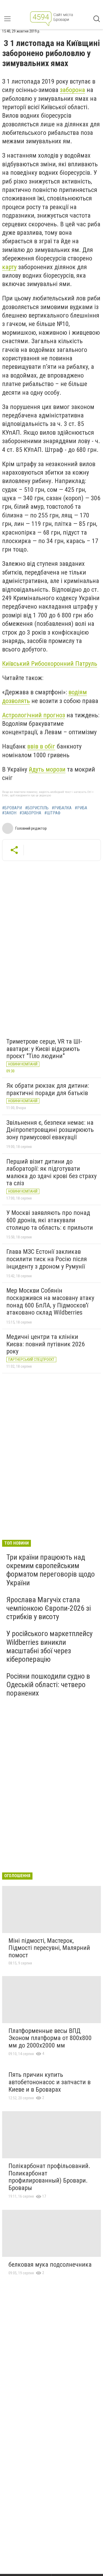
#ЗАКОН (9, 813)
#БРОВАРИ (12, 808)
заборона (72, 90)
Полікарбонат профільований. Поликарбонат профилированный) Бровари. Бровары (49, 2177)
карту (9, 267)
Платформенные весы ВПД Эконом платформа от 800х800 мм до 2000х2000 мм (50, 2038)
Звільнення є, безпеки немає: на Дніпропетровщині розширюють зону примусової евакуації (50, 1130)
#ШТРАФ (52, 813)
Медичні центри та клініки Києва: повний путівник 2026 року (46, 1344)
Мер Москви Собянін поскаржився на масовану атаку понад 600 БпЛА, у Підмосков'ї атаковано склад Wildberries (50, 1301)
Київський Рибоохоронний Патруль (50, 664)
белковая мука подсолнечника (50, 2265)
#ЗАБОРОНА (30, 813)
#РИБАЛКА (62, 808)
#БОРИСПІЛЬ (37, 808)
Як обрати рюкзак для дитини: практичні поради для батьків (48, 1089)
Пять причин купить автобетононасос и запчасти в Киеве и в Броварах (50, 2082)
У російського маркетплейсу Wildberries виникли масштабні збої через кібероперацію (50, 1646)
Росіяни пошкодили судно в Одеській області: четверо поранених (48, 1685)
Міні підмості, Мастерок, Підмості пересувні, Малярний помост (49, 1948)
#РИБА (81, 808)
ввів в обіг (41, 746)
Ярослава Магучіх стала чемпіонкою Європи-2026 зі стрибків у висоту (49, 1608)
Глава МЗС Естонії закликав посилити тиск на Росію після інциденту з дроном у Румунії (47, 1259)
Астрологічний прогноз (34, 715)
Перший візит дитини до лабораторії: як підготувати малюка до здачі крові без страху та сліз (51, 1172)
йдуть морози (47, 769)
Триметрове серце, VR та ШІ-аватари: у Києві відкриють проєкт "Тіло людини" (44, 1049)
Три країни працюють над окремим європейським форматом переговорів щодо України (51, 1570)
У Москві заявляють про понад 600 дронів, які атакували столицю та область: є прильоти (50, 1220)
